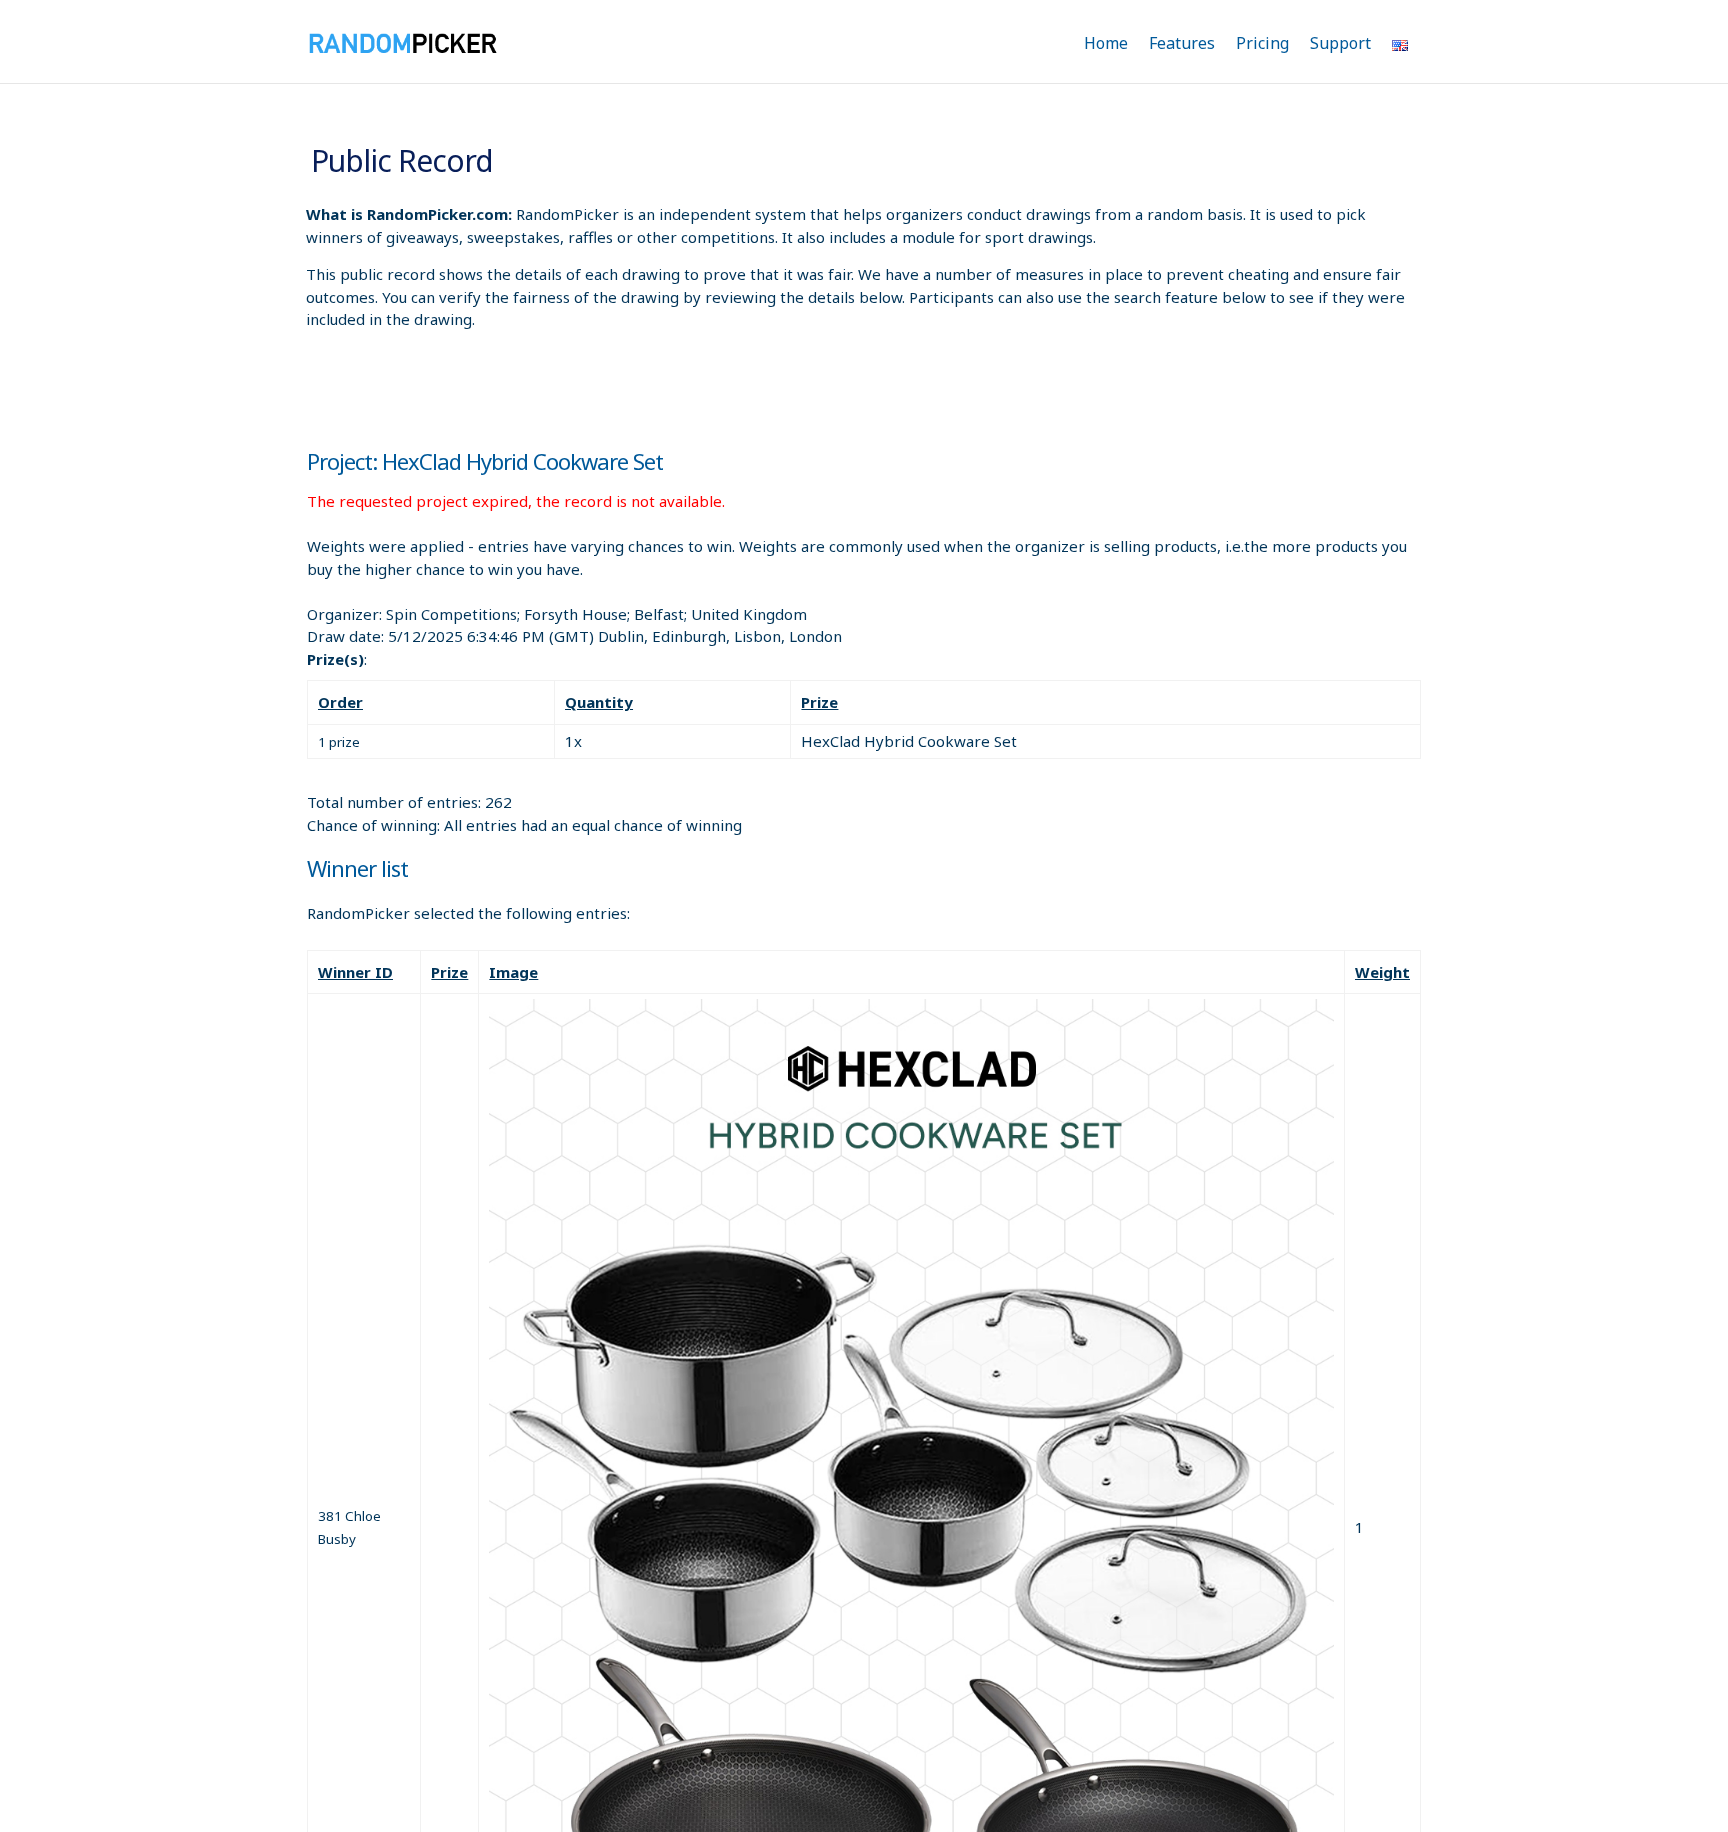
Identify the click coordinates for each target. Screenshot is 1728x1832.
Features (1182, 43)
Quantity (599, 702)
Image (513, 972)
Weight (1382, 972)
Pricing (1262, 43)
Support (1340, 43)
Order (340, 702)
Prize (819, 702)
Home (1106, 43)
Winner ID (355, 972)
